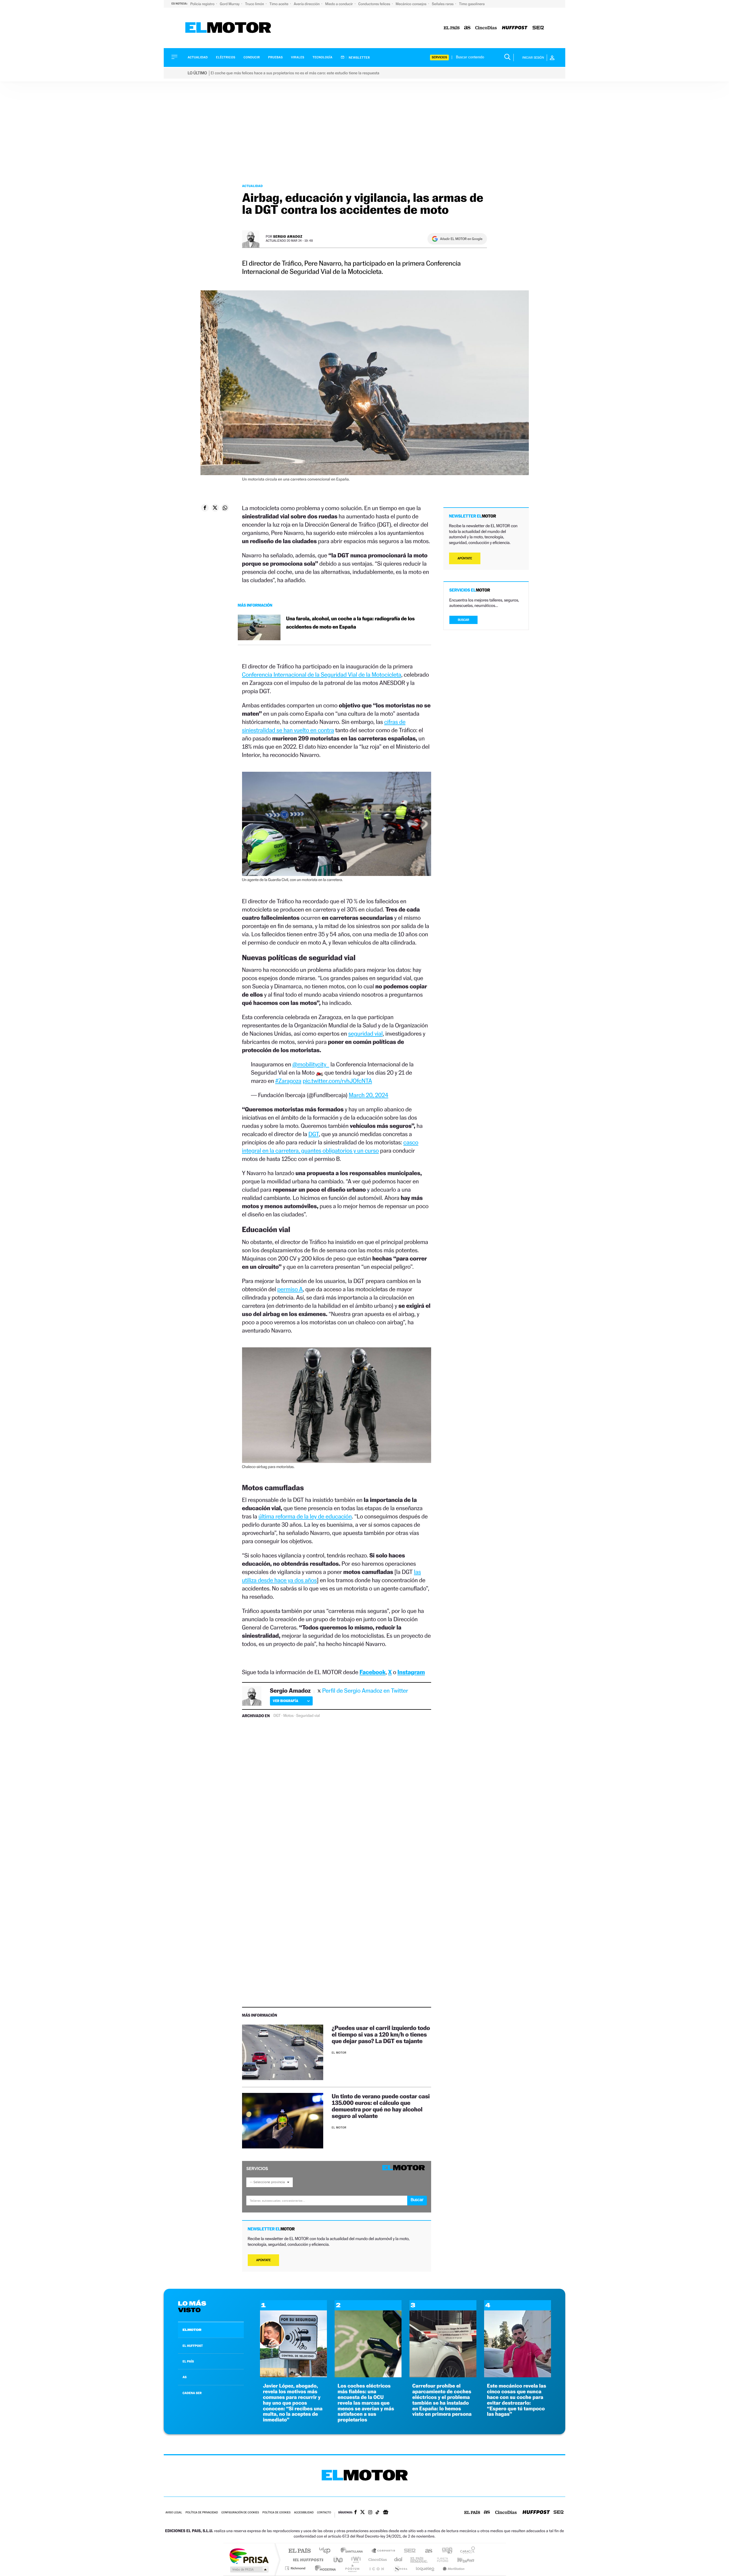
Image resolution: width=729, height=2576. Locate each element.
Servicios (439, 57)
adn (445, 2551)
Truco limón (255, 4)
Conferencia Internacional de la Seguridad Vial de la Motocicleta (322, 675)
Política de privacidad (202, 2513)
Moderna (324, 2568)
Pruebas (276, 57)
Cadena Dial (398, 2560)
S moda (400, 2568)
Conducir (252, 57)
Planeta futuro (440, 2560)
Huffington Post (307, 2560)
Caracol (466, 2551)
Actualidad (198, 57)
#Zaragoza (288, 1081)
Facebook (373, 1672)
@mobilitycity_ (311, 1064)
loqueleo (425, 2568)
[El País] (452, 28)
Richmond (296, 2568)
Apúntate (264, 2260)
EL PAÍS (188, 2361)
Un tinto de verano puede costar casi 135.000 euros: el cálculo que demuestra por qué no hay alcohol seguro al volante (381, 2106)
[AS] (467, 28)
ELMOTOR (192, 2330)
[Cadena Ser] (538, 28)
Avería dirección (307, 4)
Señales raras (443, 4)
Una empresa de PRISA (249, 2556)
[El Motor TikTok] (377, 2513)
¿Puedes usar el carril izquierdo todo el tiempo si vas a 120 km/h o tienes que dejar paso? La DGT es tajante (381, 2034)
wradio (355, 2560)
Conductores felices (375, 4)
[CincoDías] (486, 28)
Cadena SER (408, 2551)
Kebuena (461, 2560)
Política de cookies (277, 2513)
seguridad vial (365, 1034)
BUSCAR (464, 620)
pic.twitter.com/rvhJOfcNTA (337, 1081)
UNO (339, 2560)
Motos (288, 1716)
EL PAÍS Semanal (419, 2560)
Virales (298, 57)
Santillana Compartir (384, 2551)
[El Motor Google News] (386, 2513)
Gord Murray (230, 4)
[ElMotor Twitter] (363, 2513)
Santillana (353, 2551)
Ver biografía (285, 1701)
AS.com (426, 2551)
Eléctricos (226, 57)
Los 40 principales (327, 2551)
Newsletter (359, 58)
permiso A (290, 1289)
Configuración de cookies (240, 2513)
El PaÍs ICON (376, 2568)
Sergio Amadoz (288, 236)
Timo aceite (279, 4)
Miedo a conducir (340, 4)
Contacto (324, 2513)
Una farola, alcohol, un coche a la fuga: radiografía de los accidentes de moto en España (351, 623)
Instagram (411, 1672)
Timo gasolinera (472, 4)
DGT (314, 1134)
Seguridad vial (308, 1716)
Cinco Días (377, 2560)
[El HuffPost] (515, 28)
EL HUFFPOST (193, 2346)
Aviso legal (174, 2513)
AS (185, 2377)
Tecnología (323, 57)
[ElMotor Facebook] (356, 2513)
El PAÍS (299, 2551)
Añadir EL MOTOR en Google (461, 239)
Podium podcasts (352, 2568)
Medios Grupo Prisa (249, 2569)
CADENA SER (192, 2393)
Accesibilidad (304, 2513)
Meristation (453, 2568)
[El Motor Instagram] (370, 2513)
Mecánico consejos (411, 4)
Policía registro (203, 4)
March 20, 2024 (369, 1095)
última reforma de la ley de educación (305, 1516)
